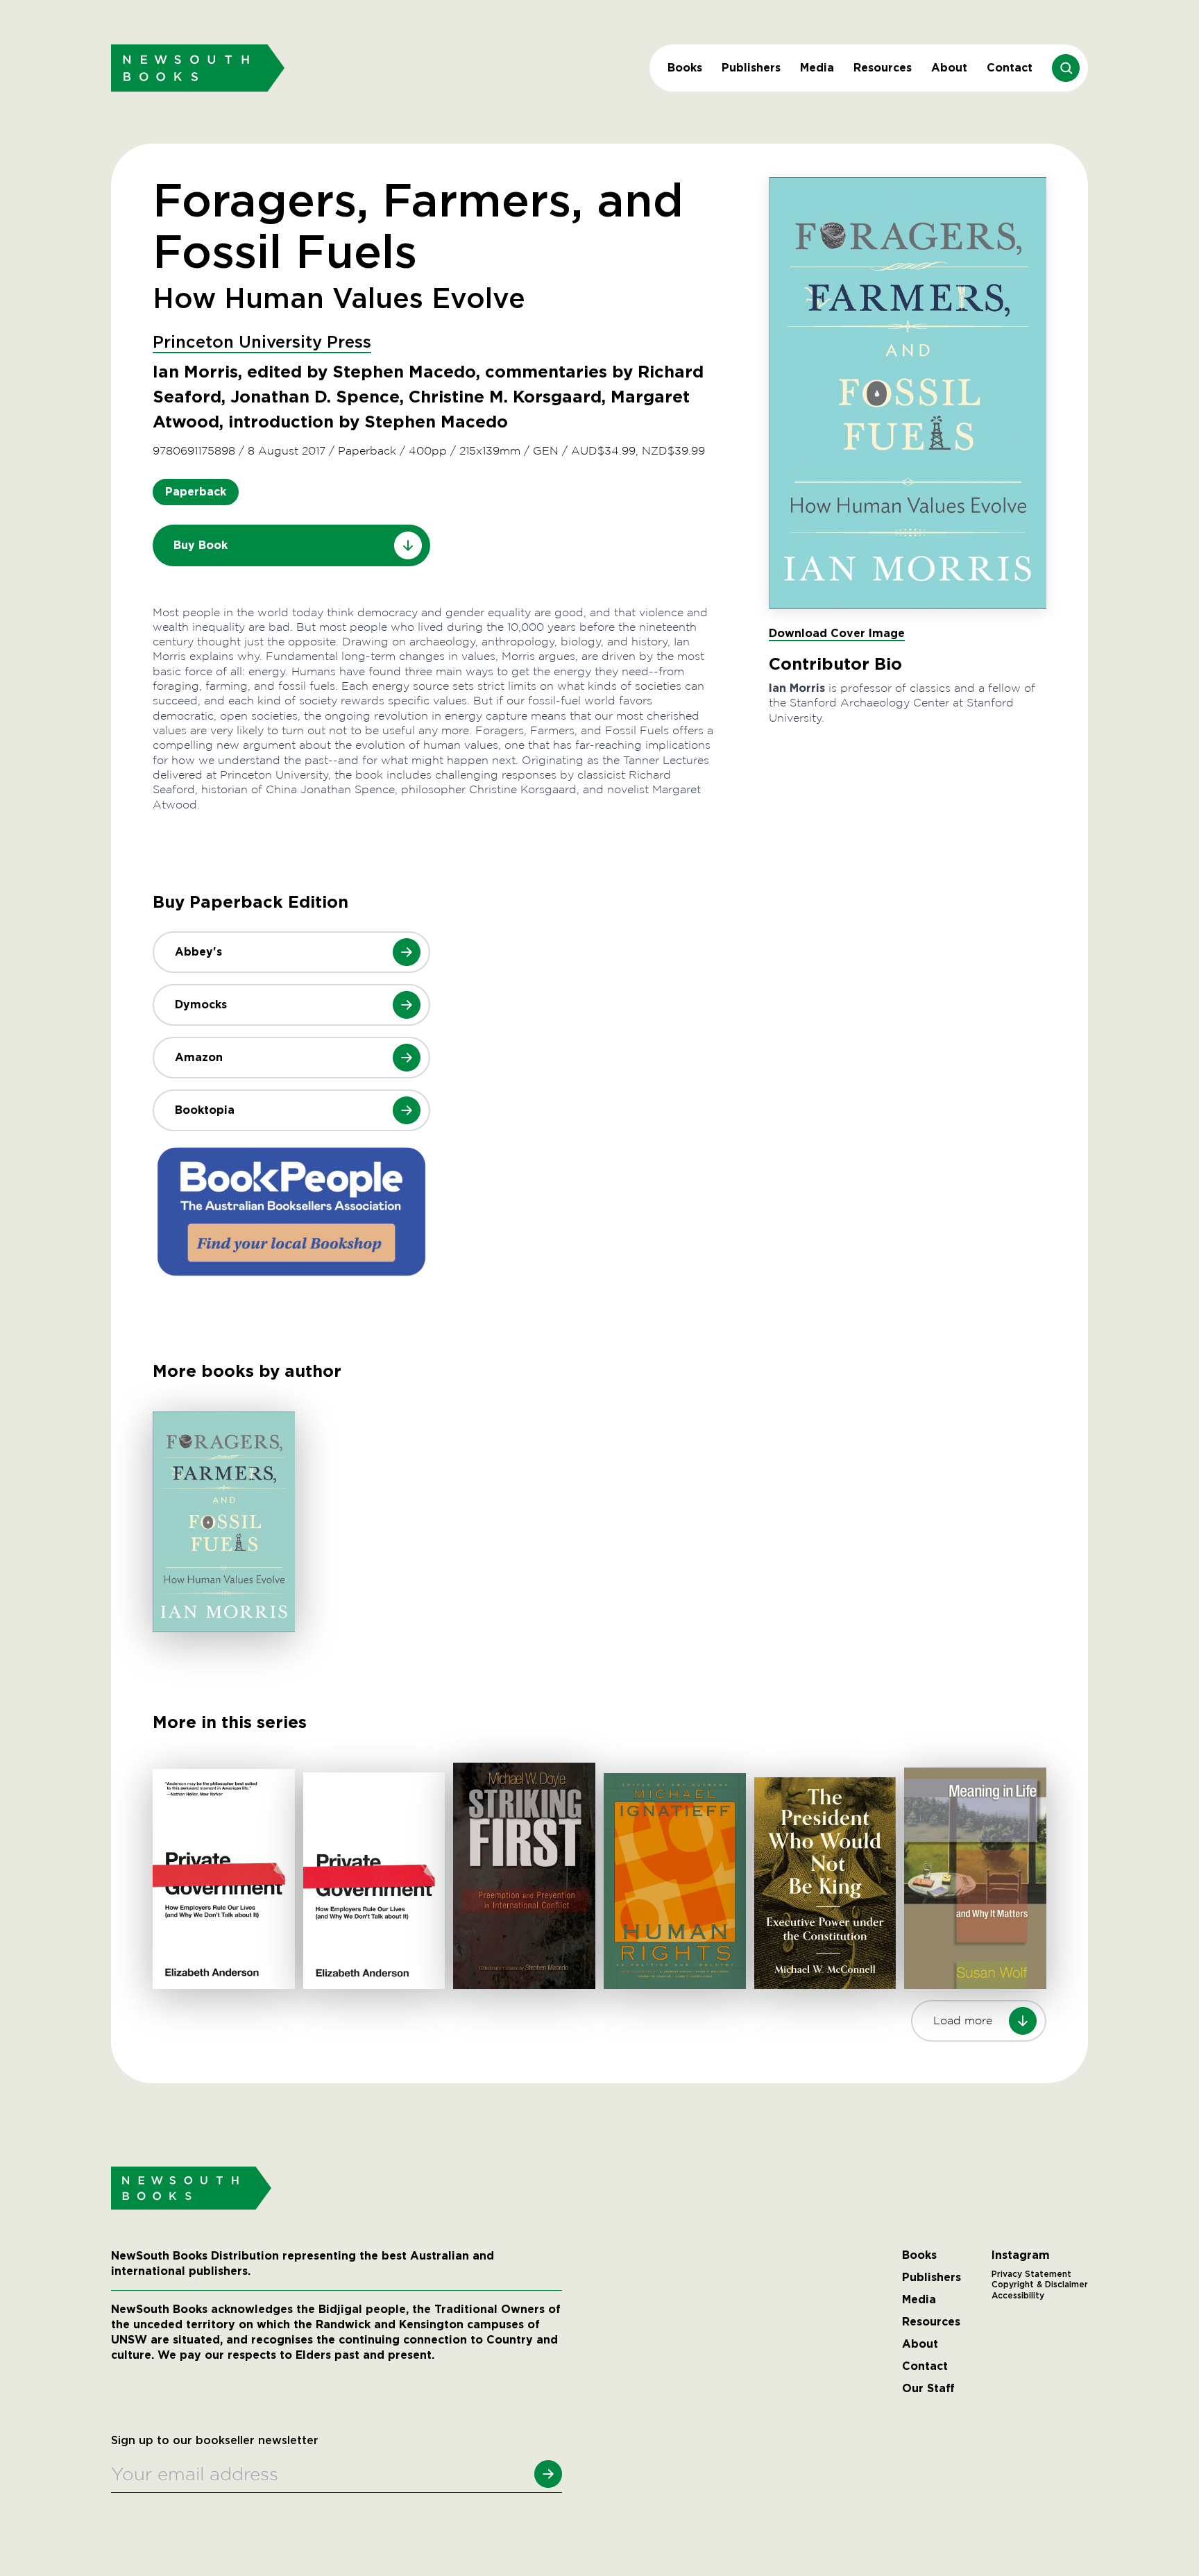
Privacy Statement (1031, 2274)
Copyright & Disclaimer (1040, 2285)
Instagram (1021, 2255)
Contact (1010, 68)
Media (817, 68)
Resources (883, 68)
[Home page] (198, 68)
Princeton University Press (262, 343)
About (949, 68)
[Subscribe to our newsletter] (548, 2474)
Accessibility (1018, 2296)
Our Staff (928, 2389)
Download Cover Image (837, 633)
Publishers (751, 68)
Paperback (196, 492)
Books (685, 68)
